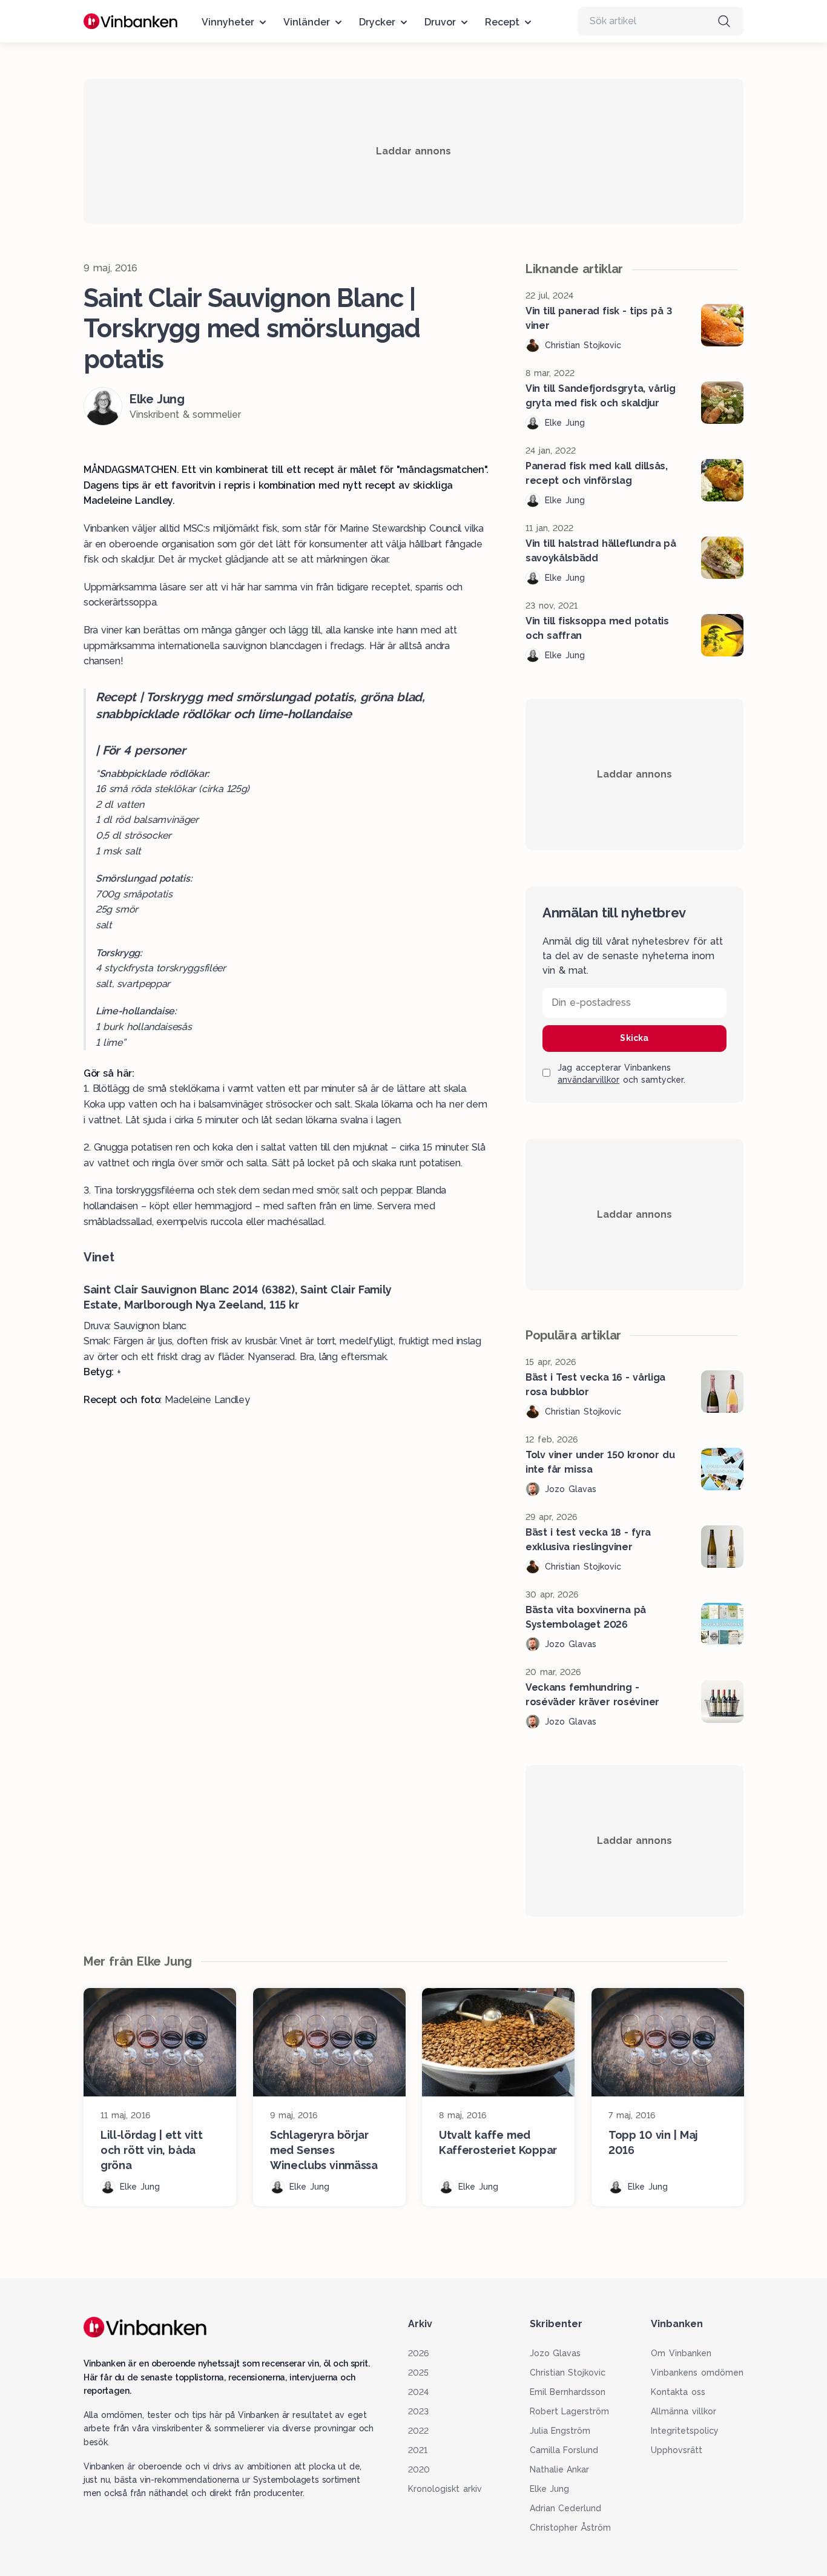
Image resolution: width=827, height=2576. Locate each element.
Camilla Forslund (564, 2450)
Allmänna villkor (684, 2411)
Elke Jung (550, 2489)
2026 (418, 2353)
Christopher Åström (571, 2528)
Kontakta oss (678, 2392)
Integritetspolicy (685, 2431)
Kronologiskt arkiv (445, 2489)
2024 (418, 2392)
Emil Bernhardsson (568, 2392)
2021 (418, 2450)
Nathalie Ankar (560, 2469)
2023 (418, 2411)
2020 (419, 2469)
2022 (418, 2431)
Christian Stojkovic (568, 2373)
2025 (418, 2373)
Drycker (377, 22)
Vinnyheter (228, 22)
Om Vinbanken (681, 2353)
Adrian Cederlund (566, 2508)
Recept (502, 22)
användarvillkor (588, 1080)
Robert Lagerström (570, 2411)
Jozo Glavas (555, 2353)
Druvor (440, 22)
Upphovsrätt (677, 2450)
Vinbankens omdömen (697, 2373)
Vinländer (307, 22)
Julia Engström (560, 2431)
